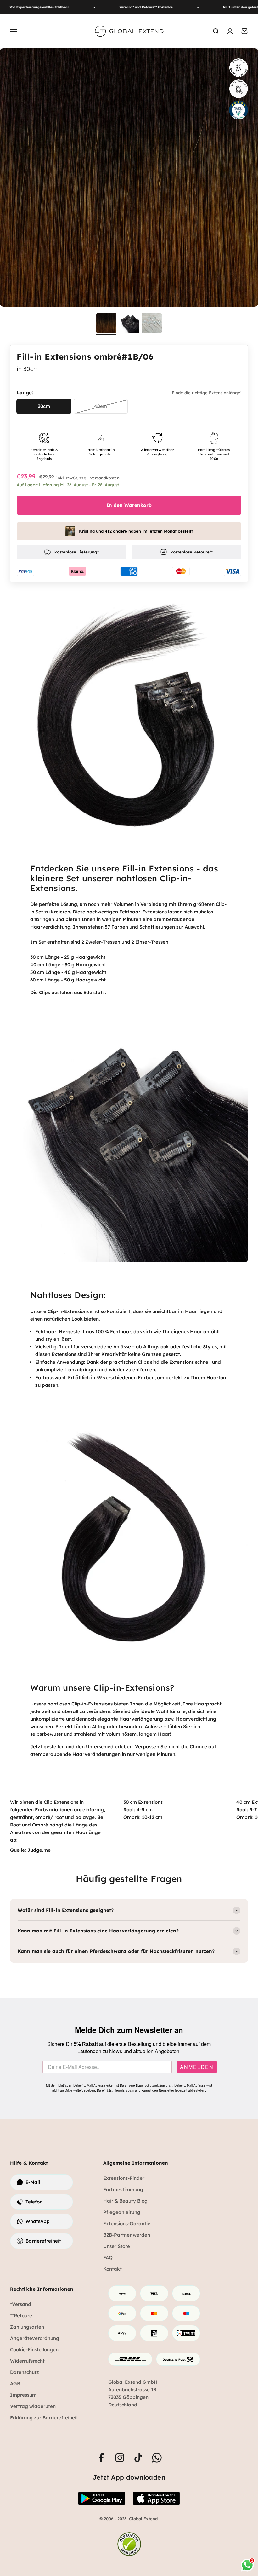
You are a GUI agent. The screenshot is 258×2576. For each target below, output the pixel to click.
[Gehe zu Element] (152, 324)
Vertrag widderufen (33, 2406)
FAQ (108, 2258)
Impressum (23, 2395)
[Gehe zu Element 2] (129, 324)
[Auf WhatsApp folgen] (157, 2458)
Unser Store (117, 2246)
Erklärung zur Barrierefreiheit (44, 2418)
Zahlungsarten (27, 2327)
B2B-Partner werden (127, 2235)
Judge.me (39, 1850)
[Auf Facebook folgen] (101, 2458)
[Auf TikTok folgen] (138, 2458)
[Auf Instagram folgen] (120, 2458)
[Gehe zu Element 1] (106, 324)
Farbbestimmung (123, 2189)
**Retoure (21, 2316)
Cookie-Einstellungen (34, 2350)
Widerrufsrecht (27, 2361)
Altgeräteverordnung (35, 2338)
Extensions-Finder (124, 2178)
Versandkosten (105, 478)
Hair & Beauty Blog (125, 2201)
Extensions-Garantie (127, 2223)
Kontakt (112, 2269)
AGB (15, 2384)
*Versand (21, 2304)
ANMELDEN (197, 2067)
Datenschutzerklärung (152, 2085)
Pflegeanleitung (122, 2212)
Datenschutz (25, 2372)
